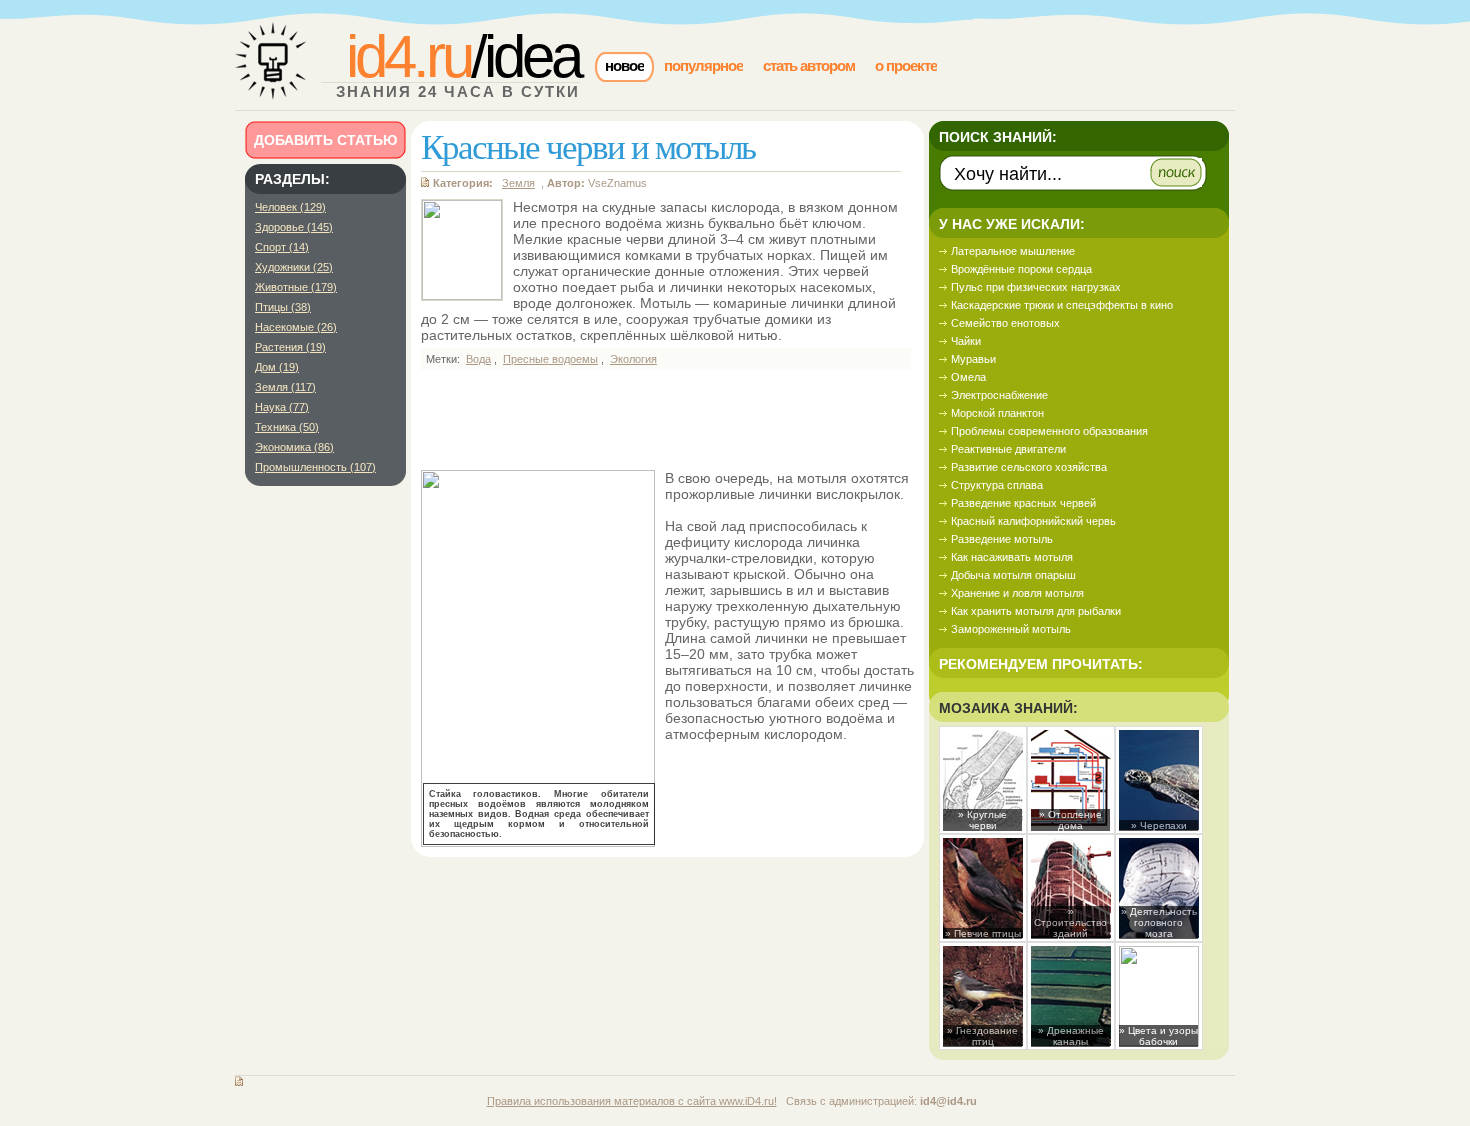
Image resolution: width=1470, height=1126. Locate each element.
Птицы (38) (283, 307)
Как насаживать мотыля (1012, 557)
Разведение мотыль (1002, 539)
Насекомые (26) (296, 327)
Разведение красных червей (1023, 503)
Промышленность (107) (315, 467)
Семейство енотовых (1005, 323)
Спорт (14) (282, 247)
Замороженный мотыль (1011, 629)
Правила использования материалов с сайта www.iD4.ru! (632, 1101)
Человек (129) (290, 207)
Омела (968, 377)
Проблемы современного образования (1049, 431)
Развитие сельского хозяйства (1029, 467)
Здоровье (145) (294, 227)
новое (624, 65)
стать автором (809, 65)
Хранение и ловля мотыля (1017, 593)
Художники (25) (294, 267)
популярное (703, 65)
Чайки (966, 341)
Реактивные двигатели (1008, 449)
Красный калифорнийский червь (1033, 521)
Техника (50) (287, 427)
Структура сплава (997, 485)
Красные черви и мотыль (588, 145)
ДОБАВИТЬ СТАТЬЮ (325, 140)
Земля (518, 183)
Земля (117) (285, 387)
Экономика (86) (294, 447)
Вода (478, 359)
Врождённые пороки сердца (1021, 269)
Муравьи (973, 359)
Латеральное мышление (1013, 251)
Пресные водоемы (550, 359)
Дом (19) (277, 367)
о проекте (906, 65)
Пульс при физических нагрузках (1036, 287)
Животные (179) (296, 287)
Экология (633, 359)
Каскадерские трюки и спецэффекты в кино (1062, 305)
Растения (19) (290, 347)
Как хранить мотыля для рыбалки (1036, 611)
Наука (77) (282, 407)
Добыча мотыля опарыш (1013, 575)
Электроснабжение (999, 395)
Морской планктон (997, 413)
